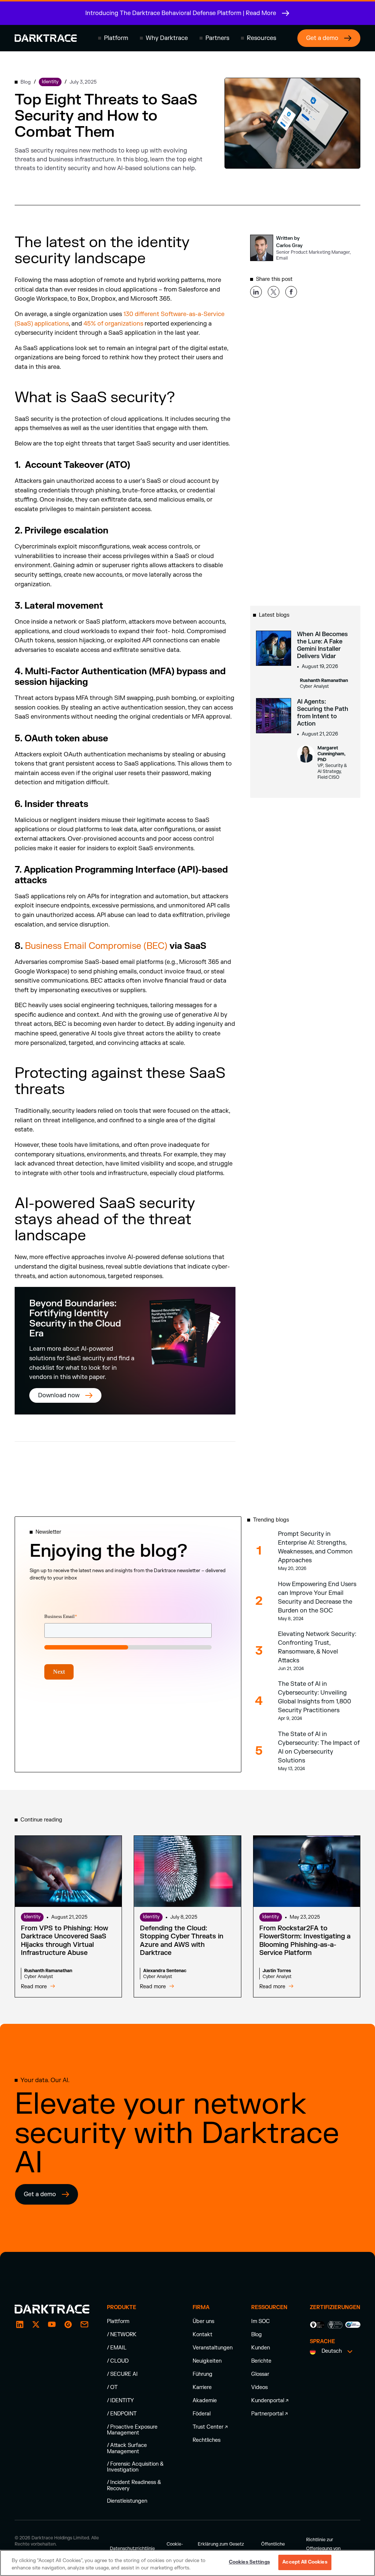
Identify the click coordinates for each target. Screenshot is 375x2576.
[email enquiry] (84, 2324)
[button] (113, 38)
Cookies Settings (249, 2562)
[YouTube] (52, 2324)
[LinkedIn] (20, 2324)
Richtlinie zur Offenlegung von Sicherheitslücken (325, 2549)
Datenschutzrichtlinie (132, 2549)
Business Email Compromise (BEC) (96, 946)
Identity (32, 1917)
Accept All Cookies (305, 2562)
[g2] (68, 2324)
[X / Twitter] (36, 2324)
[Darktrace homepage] (46, 38)
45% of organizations (113, 324)
